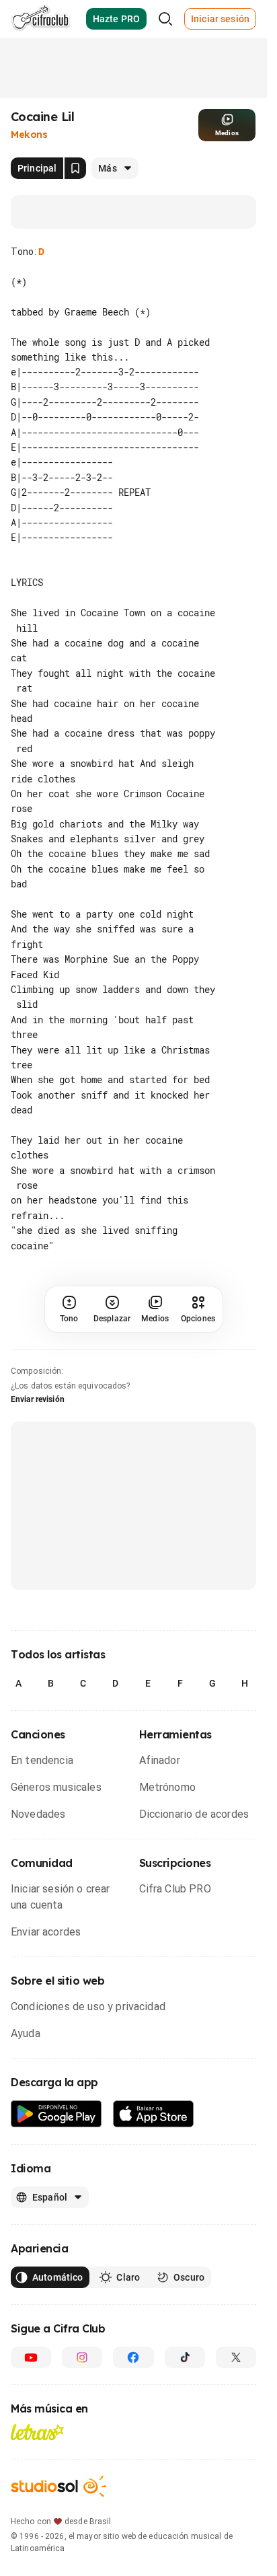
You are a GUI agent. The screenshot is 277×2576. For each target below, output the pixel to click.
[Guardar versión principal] (75, 168)
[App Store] (154, 2144)
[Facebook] (133, 2388)
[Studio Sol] (58, 2516)
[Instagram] (82, 2388)
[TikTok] (185, 2388)
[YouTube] (31, 2388)
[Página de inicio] (41, 19)
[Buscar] (165, 19)
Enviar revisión (38, 1430)
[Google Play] (56, 2144)
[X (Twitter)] (236, 2388)
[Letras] (37, 2462)
